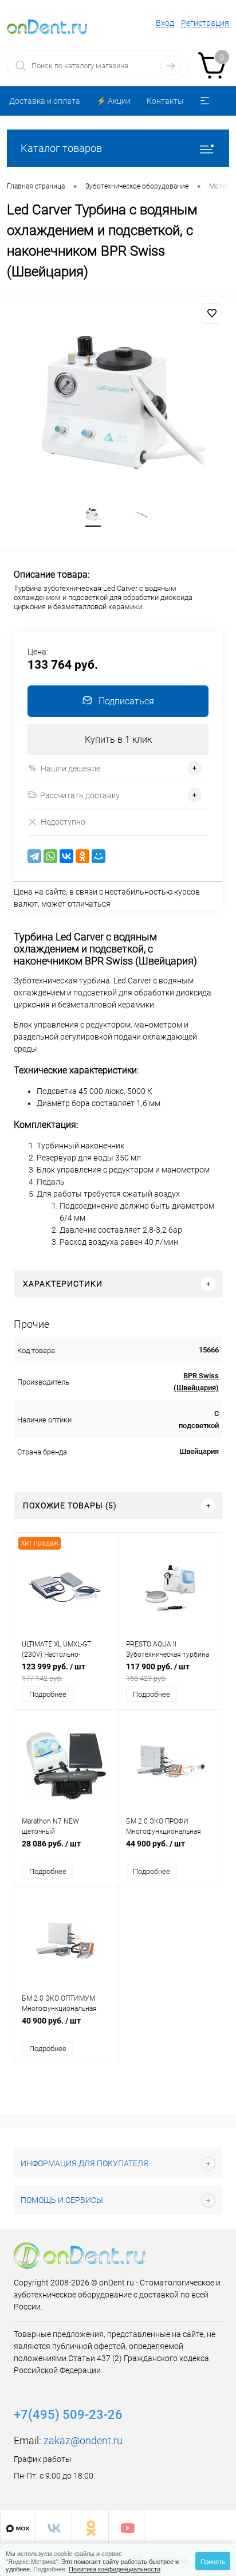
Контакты (165, 101)
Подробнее (48, 1694)
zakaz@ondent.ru (83, 2440)
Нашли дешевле (70, 769)
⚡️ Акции (113, 101)
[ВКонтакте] (66, 856)
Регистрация (205, 23)
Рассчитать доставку (80, 795)
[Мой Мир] (99, 856)
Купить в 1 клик (118, 740)
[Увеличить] (118, 411)
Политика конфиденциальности (115, 2569)
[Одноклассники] (82, 856)
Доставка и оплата (45, 101)
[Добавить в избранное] (212, 313)
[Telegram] (34, 856)
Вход (165, 23)
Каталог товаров (61, 148)
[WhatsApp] (50, 856)
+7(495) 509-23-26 (68, 2415)
